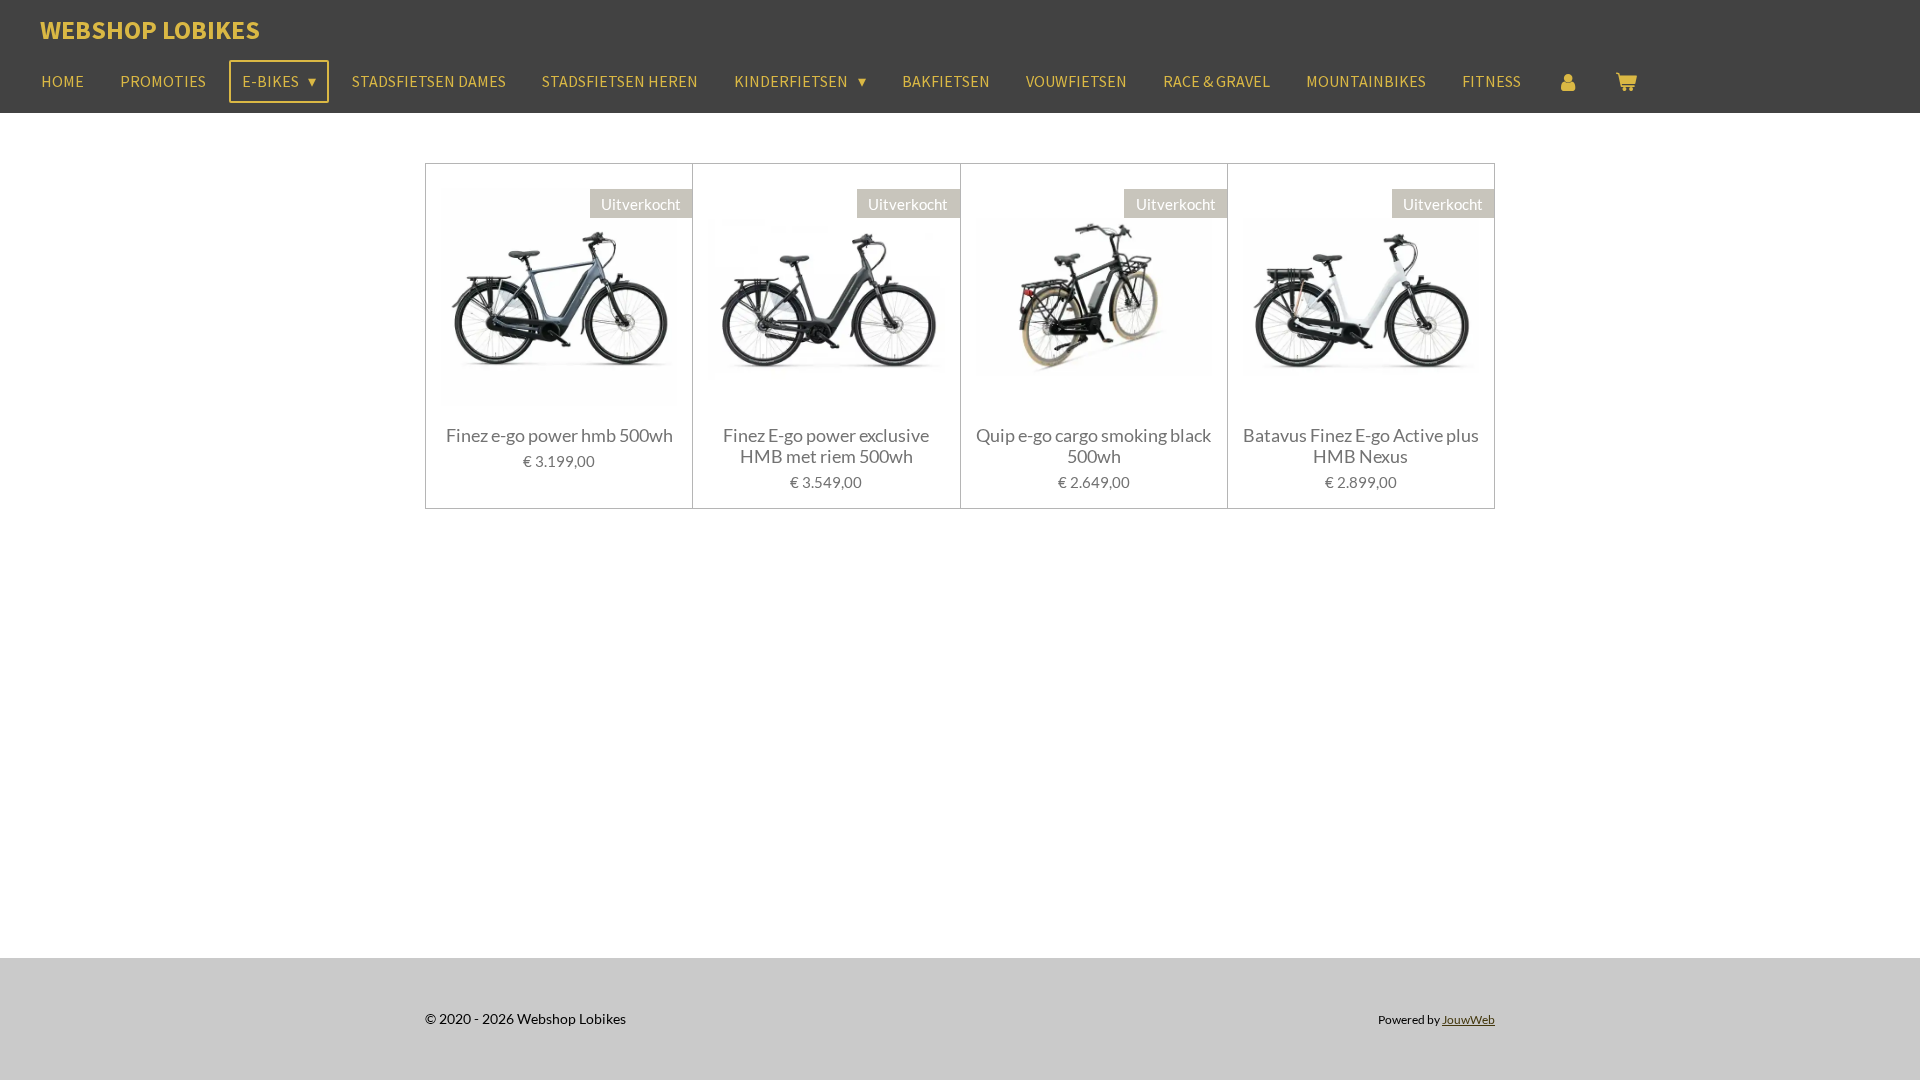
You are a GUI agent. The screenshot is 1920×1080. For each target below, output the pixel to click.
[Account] (1568, 81)
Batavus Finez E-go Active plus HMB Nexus (1361, 446)
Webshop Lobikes (150, 29)
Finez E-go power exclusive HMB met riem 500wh (826, 446)
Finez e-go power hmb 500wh (559, 435)
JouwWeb (1468, 1019)
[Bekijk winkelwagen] (1626, 81)
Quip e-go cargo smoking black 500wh (1093, 446)
